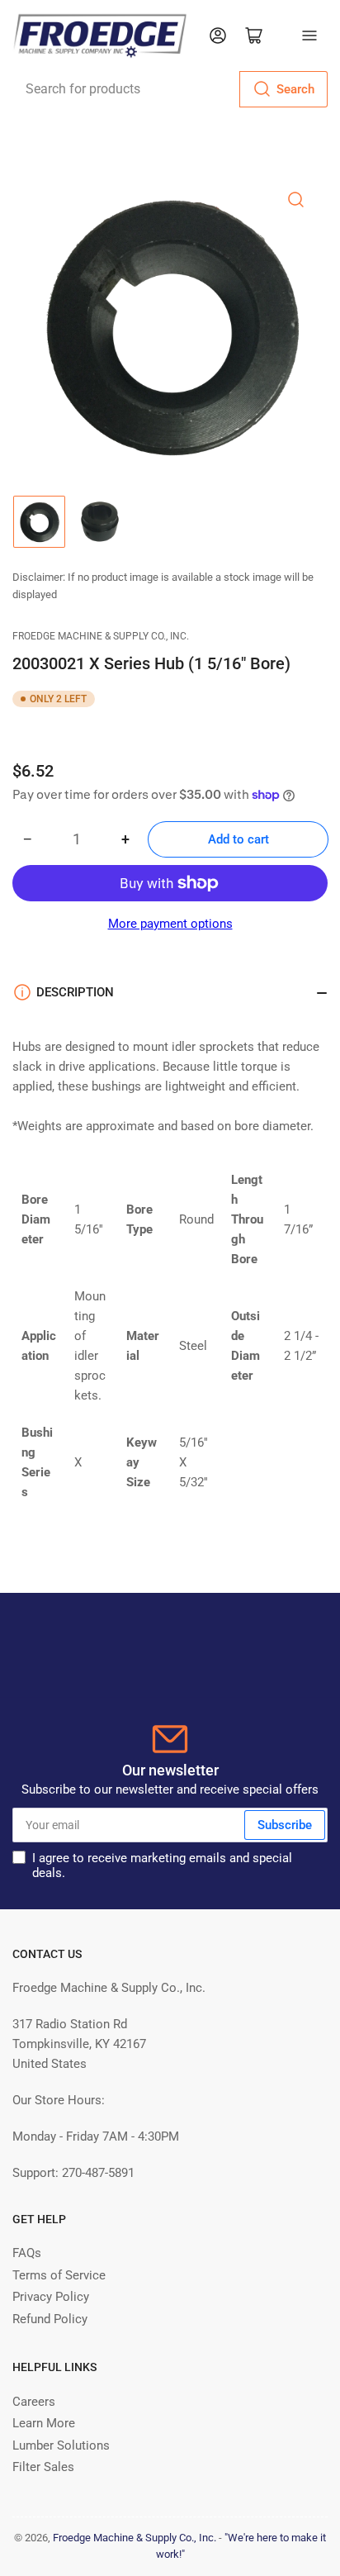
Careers (34, 2402)
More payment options (170, 924)
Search (295, 89)
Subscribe (285, 1825)
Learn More (44, 2423)
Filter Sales (43, 2467)
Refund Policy (50, 2319)
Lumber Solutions (61, 2445)
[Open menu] (309, 36)
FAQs (27, 2253)
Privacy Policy (51, 2297)
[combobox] (170, 89)
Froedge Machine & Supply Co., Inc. (101, 636)
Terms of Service (59, 2275)
